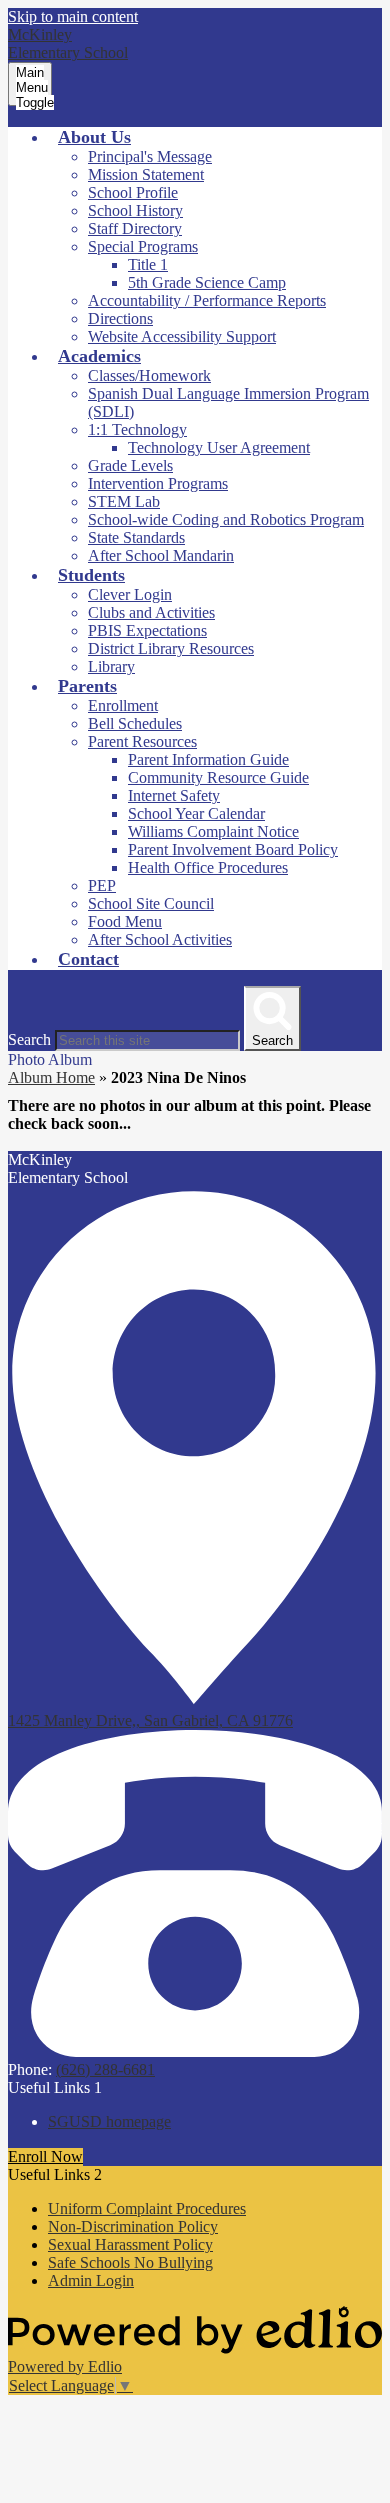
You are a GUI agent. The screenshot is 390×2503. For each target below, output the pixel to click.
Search (29, 1039)
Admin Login (91, 2280)
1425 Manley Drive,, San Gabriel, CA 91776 (150, 1720)
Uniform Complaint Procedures (147, 2208)
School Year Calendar (196, 813)
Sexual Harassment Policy (130, 2244)
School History (135, 210)
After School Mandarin (161, 555)
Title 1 (148, 264)
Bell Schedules (135, 723)
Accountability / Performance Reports (207, 300)
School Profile (133, 192)
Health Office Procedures (208, 867)
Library (111, 666)
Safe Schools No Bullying (130, 2262)
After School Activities (160, 939)
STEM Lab (124, 501)
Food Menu (125, 921)
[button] (94, 137)
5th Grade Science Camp (207, 282)
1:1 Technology (137, 429)
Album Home (51, 1077)
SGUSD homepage (109, 2121)
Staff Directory (135, 228)
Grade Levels (130, 465)
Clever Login (130, 594)
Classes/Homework (149, 375)
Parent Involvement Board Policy (233, 849)
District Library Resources (171, 648)
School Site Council (151, 903)
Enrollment (123, 705)
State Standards (136, 537)
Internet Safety (174, 795)
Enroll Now (45, 2156)
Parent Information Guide (208, 759)
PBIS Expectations (147, 630)
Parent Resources (142, 741)
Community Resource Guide (218, 777)
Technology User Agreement (219, 447)
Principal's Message (150, 156)
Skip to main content (73, 16)
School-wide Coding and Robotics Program (226, 519)
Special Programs (143, 246)
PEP (102, 885)
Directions (120, 318)
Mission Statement (146, 174)
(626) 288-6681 (105, 2069)
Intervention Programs (158, 483)
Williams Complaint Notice (213, 831)
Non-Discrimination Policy (133, 2226)
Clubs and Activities (151, 612)
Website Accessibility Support (182, 336)
